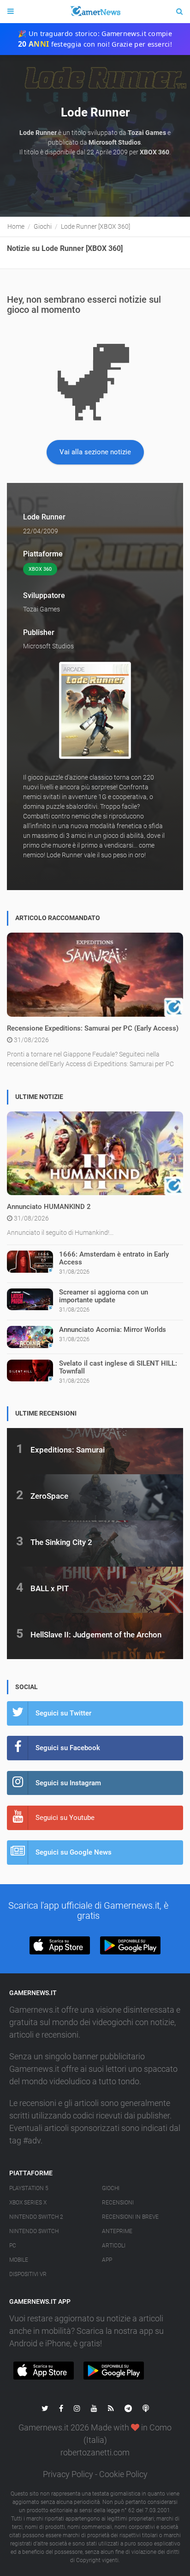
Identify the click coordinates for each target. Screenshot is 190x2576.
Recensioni (118, 2203)
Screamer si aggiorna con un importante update (104, 1296)
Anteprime (117, 2231)
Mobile (19, 2260)
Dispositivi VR (28, 2274)
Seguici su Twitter (63, 1713)
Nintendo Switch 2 (36, 2217)
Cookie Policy (123, 2474)
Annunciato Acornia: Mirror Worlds (113, 1330)
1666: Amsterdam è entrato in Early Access (114, 1258)
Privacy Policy (68, 2474)
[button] (60, 1945)
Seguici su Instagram (68, 1783)
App (107, 2260)
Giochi (111, 2188)
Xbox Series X (28, 2203)
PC (13, 2246)
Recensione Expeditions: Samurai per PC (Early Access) (93, 1028)
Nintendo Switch (34, 2231)
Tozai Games (42, 609)
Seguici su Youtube (65, 1818)
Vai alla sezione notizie (95, 452)
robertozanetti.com (95, 2452)
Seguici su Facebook (68, 1748)
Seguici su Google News (74, 1852)
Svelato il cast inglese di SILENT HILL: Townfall (118, 1367)
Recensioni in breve (130, 2217)
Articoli (114, 2246)
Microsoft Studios (48, 646)
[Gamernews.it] (95, 12)
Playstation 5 (29, 2188)
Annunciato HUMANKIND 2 (49, 1207)
